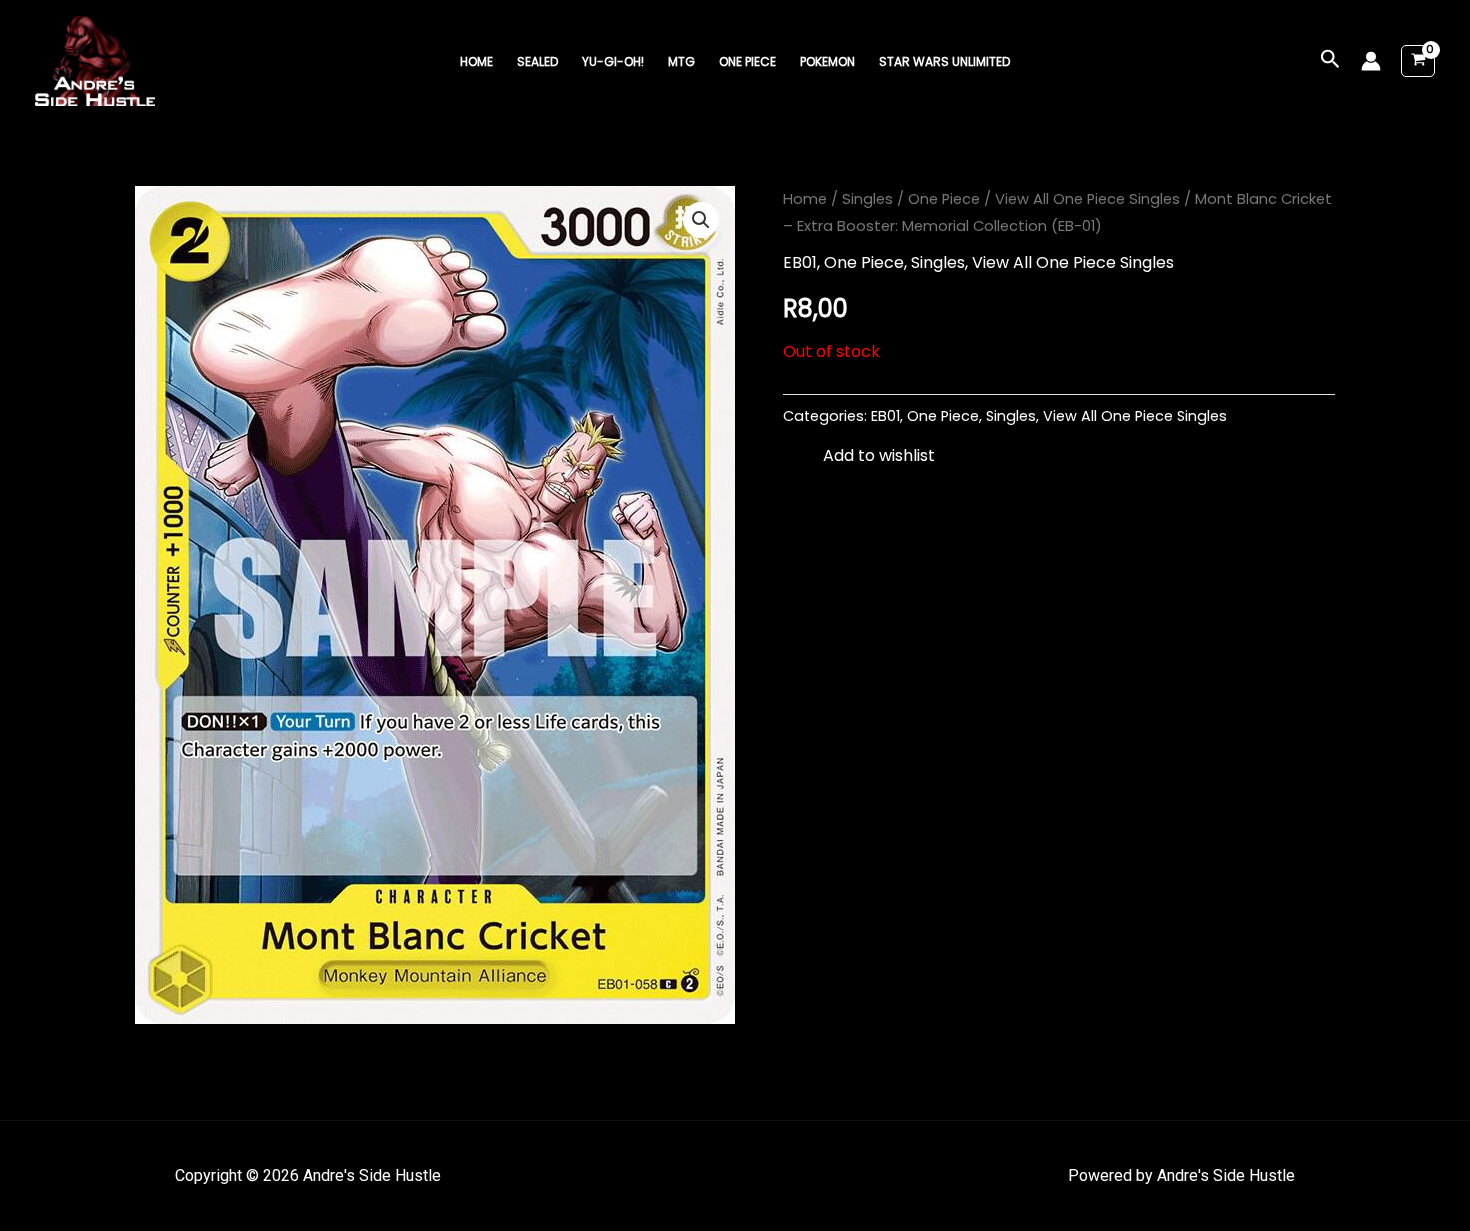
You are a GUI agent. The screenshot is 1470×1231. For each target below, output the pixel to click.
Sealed (537, 61)
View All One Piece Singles (1087, 199)
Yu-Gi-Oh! (613, 61)
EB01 (800, 262)
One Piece (747, 61)
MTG (681, 61)
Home (476, 61)
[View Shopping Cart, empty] (1418, 61)
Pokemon (827, 61)
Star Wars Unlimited (944, 61)
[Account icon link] (1371, 61)
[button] (1330, 61)
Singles (867, 199)
